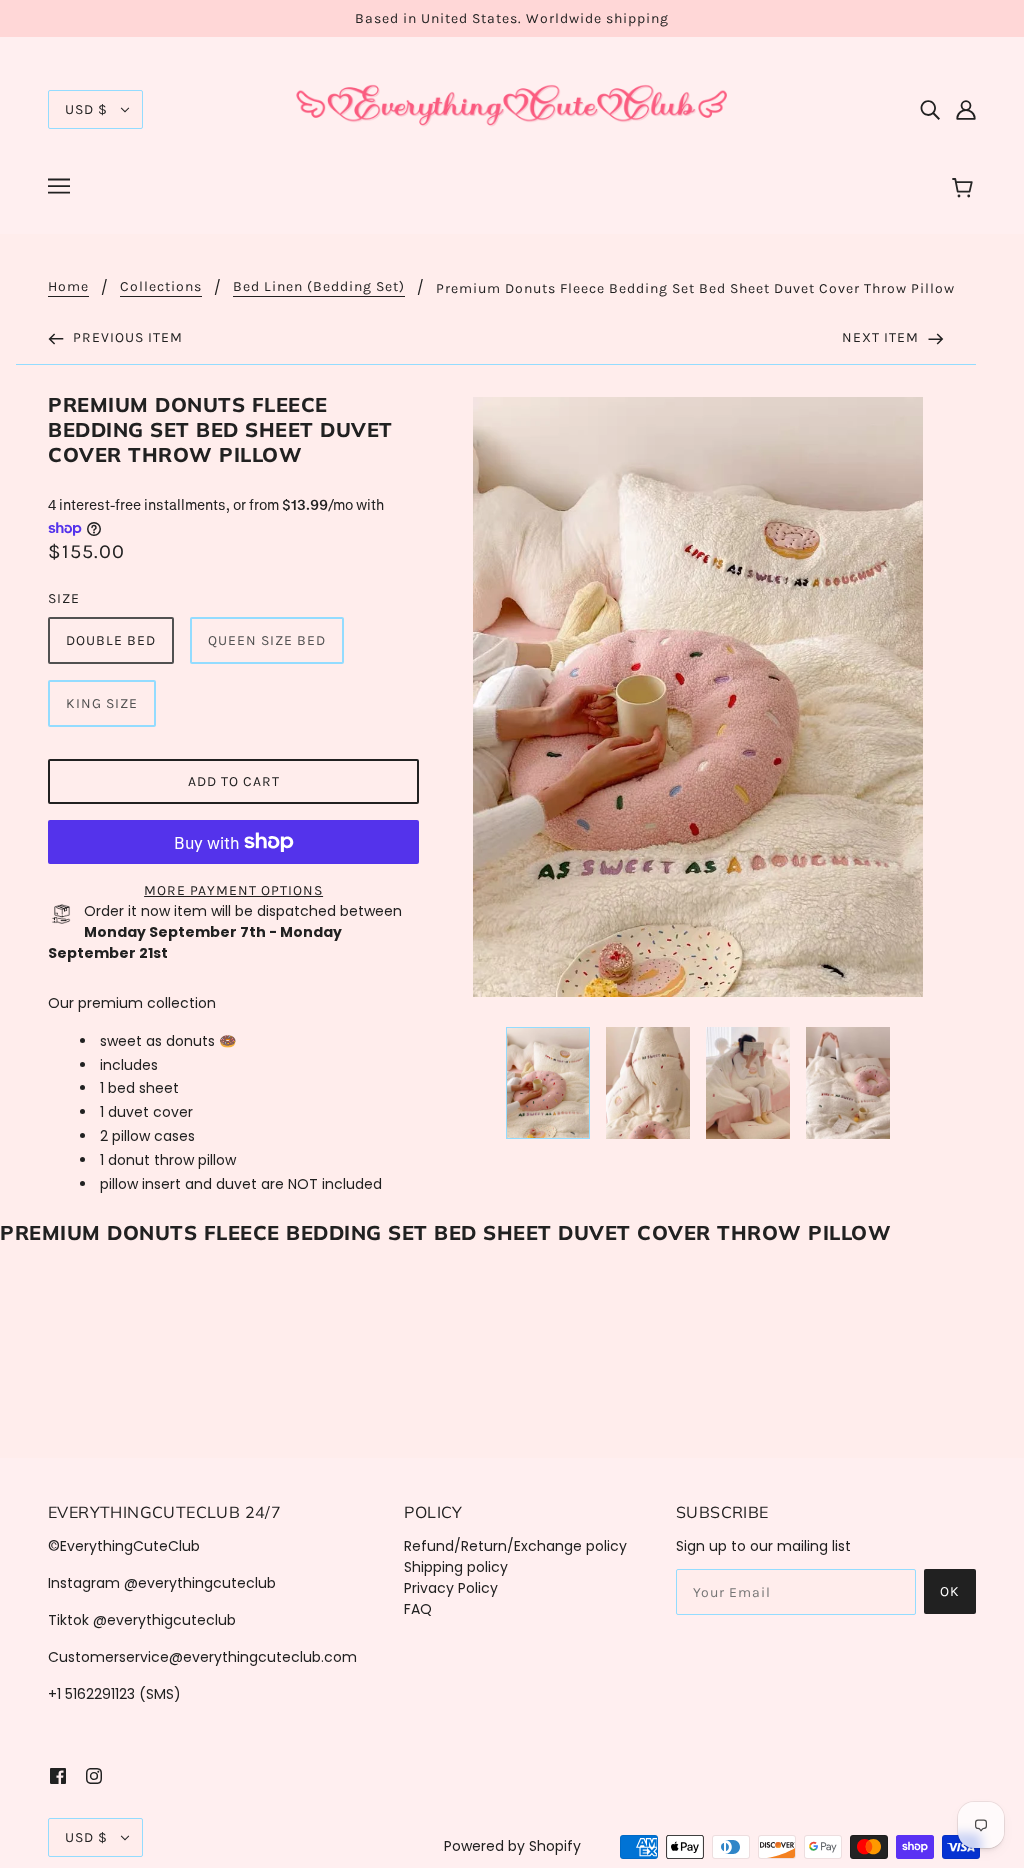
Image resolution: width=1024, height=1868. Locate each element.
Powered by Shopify (512, 1846)
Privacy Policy (451, 1588)
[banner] (512, 108)
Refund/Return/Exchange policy (515, 1546)
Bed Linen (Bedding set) (319, 287)
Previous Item (126, 337)
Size (64, 598)
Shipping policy (456, 1567)
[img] (930, 109)
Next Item (882, 337)
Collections (161, 287)
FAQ (418, 1609)
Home (68, 287)
